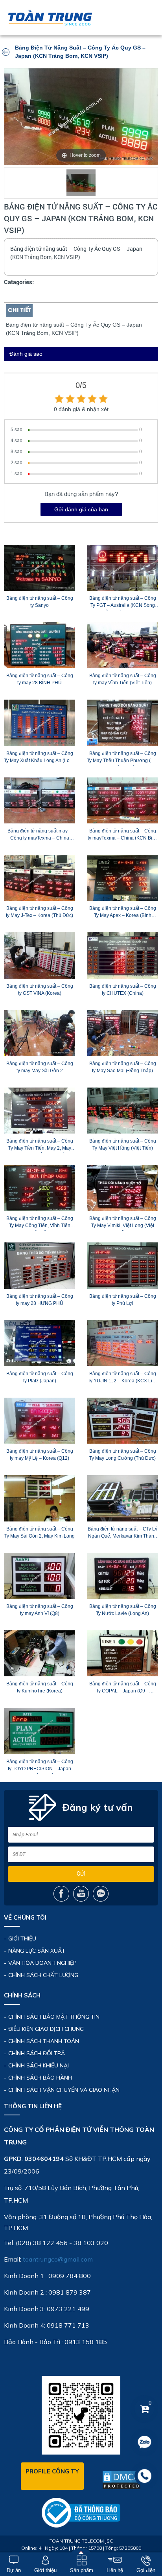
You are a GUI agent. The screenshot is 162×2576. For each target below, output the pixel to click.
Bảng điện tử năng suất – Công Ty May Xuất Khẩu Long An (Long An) (40, 758)
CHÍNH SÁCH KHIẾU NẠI (39, 2065)
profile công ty (52, 2471)
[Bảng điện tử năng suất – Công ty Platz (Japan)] (40, 1343)
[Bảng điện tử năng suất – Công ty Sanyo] (40, 568)
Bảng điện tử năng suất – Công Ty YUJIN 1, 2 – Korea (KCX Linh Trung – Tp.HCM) (123, 1378)
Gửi (81, 1874)
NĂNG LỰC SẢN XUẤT (37, 1951)
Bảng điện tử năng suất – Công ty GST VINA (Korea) (40, 990)
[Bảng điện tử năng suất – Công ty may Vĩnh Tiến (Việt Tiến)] (122, 645)
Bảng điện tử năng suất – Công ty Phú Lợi (123, 1300)
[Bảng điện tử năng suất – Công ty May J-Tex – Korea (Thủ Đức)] (40, 878)
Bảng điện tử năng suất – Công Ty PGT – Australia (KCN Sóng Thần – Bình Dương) (123, 603)
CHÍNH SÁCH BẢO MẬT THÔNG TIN (54, 2017)
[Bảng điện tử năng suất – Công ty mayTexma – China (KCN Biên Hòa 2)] (122, 800)
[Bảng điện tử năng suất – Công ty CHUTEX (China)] (122, 955)
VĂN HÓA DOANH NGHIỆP (42, 1963)
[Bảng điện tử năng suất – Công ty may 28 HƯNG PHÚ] (40, 1265)
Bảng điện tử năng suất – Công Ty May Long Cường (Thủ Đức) (123, 1455)
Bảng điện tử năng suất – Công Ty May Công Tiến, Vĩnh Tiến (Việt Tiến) (40, 1223)
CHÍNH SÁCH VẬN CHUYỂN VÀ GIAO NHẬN (64, 2090)
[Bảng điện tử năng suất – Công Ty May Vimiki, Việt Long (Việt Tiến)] (122, 1188)
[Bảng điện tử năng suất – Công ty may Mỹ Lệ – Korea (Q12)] (40, 1421)
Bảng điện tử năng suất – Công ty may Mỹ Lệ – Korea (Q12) (40, 1455)
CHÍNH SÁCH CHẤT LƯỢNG (43, 1975)
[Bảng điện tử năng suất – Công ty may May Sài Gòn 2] (40, 1033)
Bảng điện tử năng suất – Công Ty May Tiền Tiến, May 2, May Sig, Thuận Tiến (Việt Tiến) (40, 1146)
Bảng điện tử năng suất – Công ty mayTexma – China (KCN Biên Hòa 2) (123, 836)
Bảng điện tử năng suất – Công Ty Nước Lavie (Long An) (123, 1610)
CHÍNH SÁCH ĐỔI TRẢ (37, 2053)
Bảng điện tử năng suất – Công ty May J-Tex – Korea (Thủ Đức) (40, 912)
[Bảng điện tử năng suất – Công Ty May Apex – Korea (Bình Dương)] (122, 878)
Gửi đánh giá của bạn (81, 509)
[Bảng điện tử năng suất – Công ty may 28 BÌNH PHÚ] (40, 645)
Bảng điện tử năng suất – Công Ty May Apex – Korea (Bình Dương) (123, 913)
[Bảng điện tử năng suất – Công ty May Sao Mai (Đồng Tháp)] (122, 1033)
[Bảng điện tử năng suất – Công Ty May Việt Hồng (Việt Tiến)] (122, 1111)
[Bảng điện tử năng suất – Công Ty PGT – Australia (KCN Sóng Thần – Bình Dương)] (122, 568)
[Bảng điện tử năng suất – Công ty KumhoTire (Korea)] (40, 1653)
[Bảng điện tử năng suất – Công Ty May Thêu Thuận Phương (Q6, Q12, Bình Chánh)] (122, 723)
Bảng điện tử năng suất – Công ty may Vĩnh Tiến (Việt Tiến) (123, 679)
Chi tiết (19, 311)
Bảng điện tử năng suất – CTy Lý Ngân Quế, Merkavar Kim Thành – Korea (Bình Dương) (122, 1534)
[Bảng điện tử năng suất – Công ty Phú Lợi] (122, 1265)
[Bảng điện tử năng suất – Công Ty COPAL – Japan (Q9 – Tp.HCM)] (122, 1653)
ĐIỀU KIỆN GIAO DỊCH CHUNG (46, 2029)
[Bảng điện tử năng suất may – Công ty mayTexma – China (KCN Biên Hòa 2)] (40, 800)
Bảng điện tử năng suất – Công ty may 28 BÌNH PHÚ (40, 679)
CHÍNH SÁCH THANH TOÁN (44, 2041)
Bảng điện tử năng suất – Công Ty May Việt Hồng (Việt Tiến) (123, 1145)
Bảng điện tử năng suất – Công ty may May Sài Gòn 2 (40, 1067)
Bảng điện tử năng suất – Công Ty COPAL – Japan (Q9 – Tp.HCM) (123, 1689)
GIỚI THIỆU (22, 1938)
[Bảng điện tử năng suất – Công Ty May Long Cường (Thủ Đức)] (122, 1421)
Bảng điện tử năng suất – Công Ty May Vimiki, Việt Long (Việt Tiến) (123, 1223)
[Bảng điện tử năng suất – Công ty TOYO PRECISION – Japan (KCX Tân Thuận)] (40, 1731)
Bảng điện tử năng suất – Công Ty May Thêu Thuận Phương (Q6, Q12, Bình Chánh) (122, 758)
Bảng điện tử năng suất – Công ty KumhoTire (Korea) (40, 1687)
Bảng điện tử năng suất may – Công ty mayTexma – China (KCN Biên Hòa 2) (40, 836)
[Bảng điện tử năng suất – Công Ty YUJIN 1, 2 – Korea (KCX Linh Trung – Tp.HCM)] (122, 1343)
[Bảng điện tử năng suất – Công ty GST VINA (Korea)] (40, 955)
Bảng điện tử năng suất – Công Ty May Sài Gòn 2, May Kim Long (40, 1532)
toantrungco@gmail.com (58, 2259)
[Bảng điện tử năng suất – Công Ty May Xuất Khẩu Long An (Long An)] (40, 723)
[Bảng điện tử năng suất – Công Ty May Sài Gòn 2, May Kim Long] (40, 1498)
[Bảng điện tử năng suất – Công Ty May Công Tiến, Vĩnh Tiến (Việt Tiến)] (40, 1188)
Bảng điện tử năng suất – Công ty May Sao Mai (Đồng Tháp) (123, 1067)
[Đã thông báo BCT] (81, 2512)
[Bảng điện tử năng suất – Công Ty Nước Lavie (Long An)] (122, 1576)
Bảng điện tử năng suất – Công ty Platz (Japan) (40, 1377)
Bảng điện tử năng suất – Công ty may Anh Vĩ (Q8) (40, 1610)
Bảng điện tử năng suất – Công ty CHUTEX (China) (123, 990)
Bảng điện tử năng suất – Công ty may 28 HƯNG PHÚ (40, 1300)
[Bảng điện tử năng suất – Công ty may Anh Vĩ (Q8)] (40, 1576)
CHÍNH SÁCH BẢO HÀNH (40, 2078)
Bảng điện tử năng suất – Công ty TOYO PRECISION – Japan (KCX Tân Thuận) (40, 1766)
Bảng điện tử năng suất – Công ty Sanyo (40, 602)
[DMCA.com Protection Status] (121, 2480)
